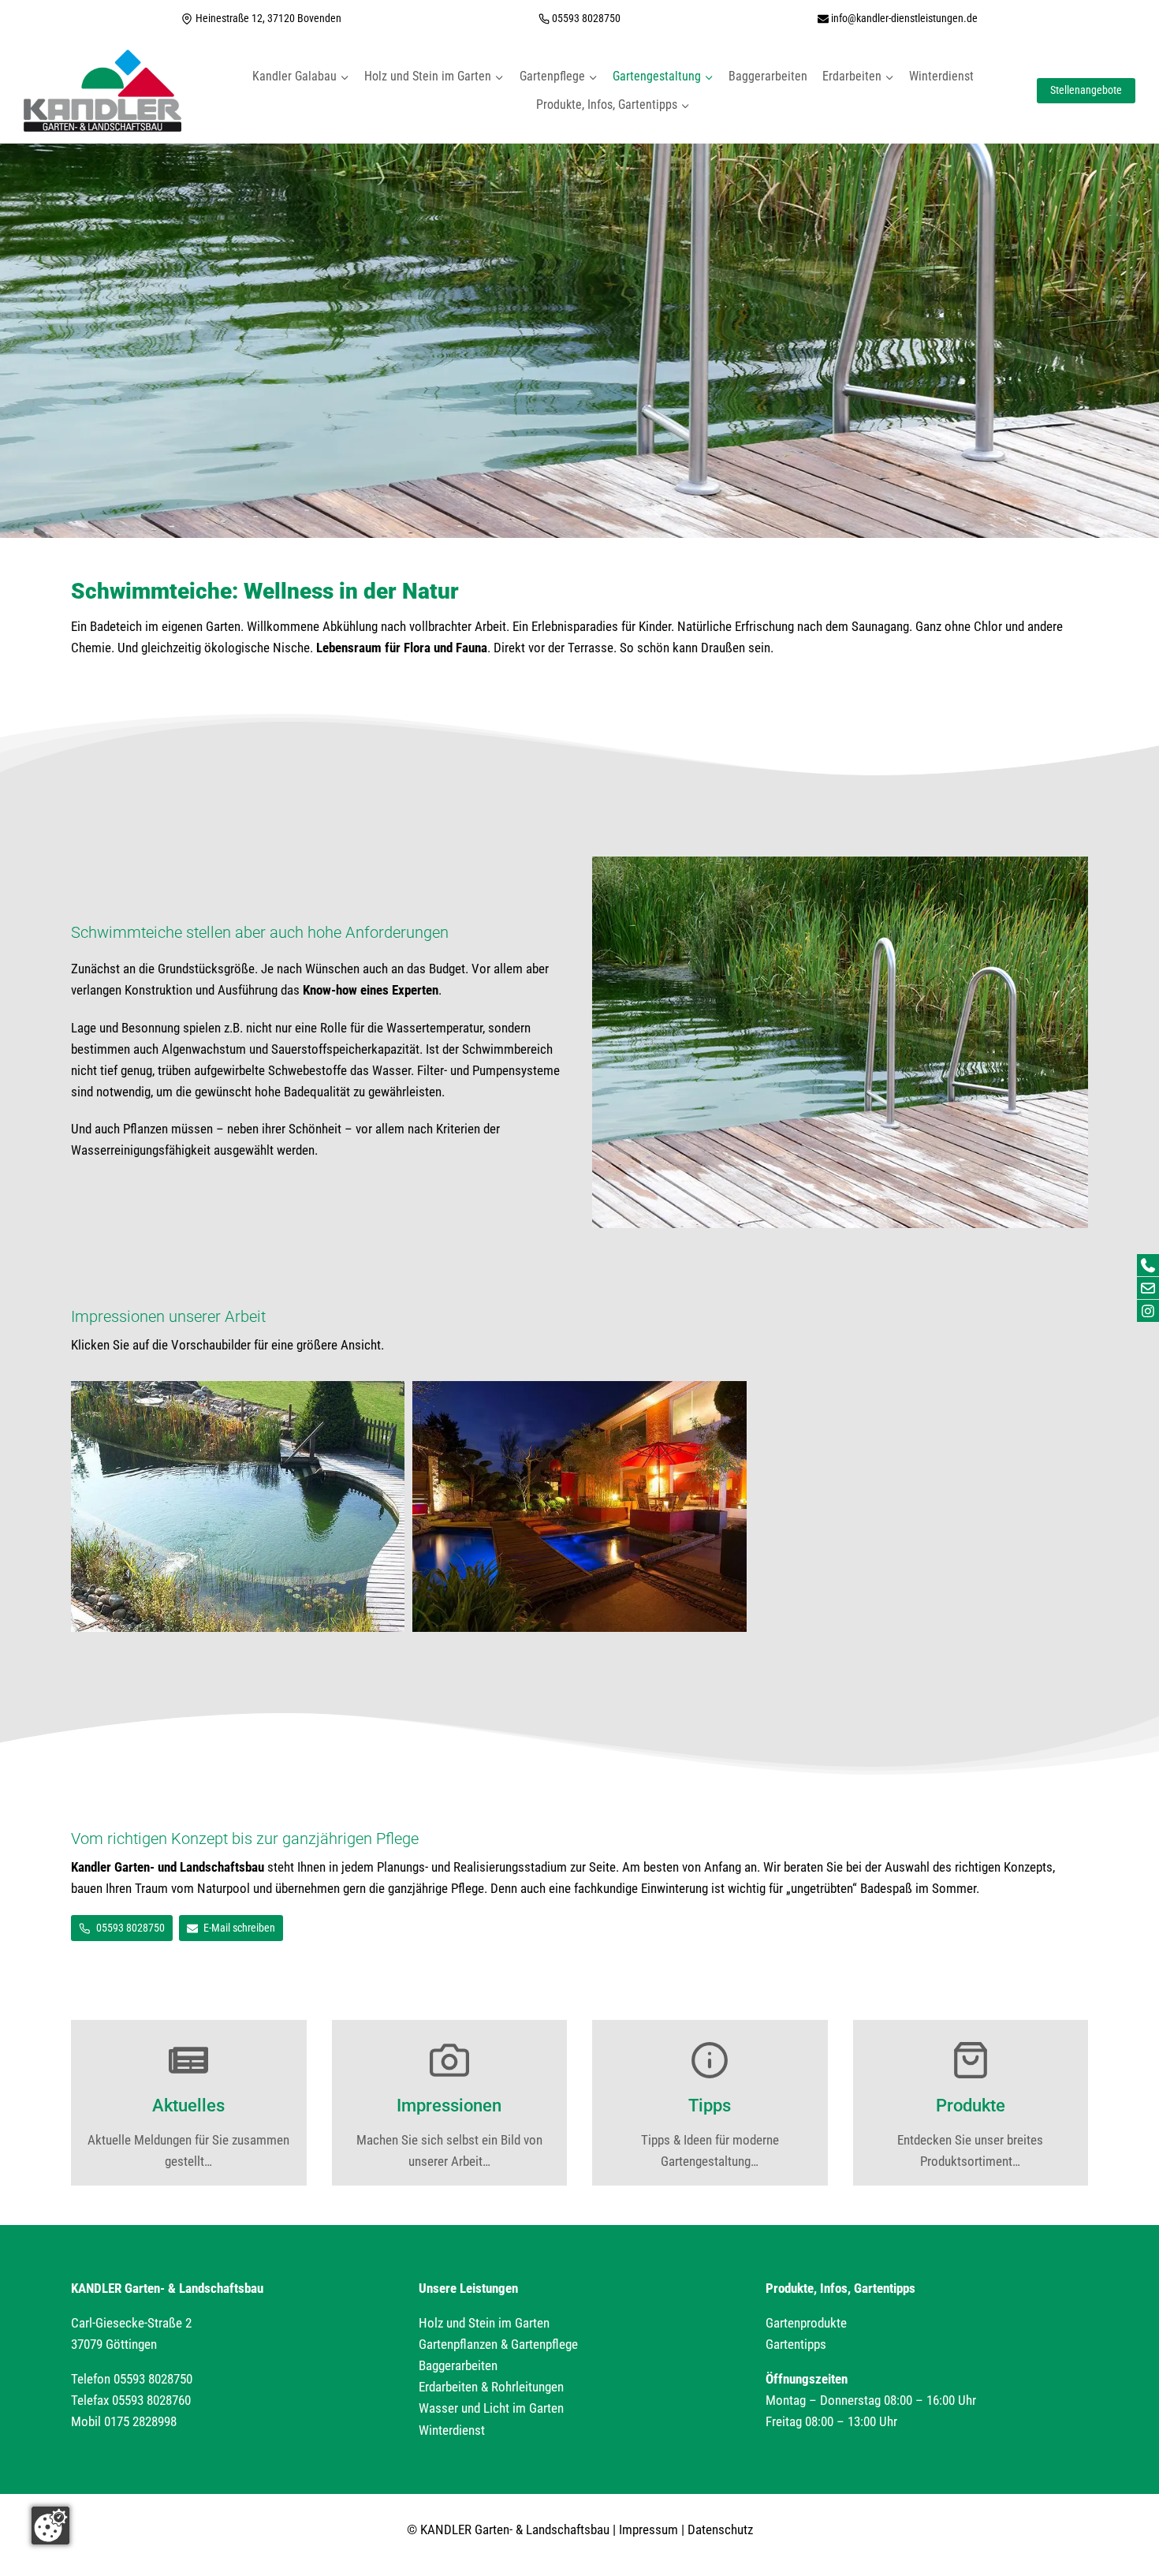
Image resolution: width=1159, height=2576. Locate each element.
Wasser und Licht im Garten (491, 2408)
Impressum (648, 2529)
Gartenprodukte (806, 2323)
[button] (238, 1506)
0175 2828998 (140, 2421)
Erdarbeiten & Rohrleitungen (491, 2387)
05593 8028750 (586, 18)
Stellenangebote (1086, 90)
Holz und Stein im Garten (484, 2323)
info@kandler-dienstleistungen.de (904, 18)
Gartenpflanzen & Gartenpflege (498, 2344)
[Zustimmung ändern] (50, 2526)
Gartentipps (796, 2344)
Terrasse (591, 648)
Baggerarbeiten (768, 76)
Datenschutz (720, 2529)
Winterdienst (941, 76)
